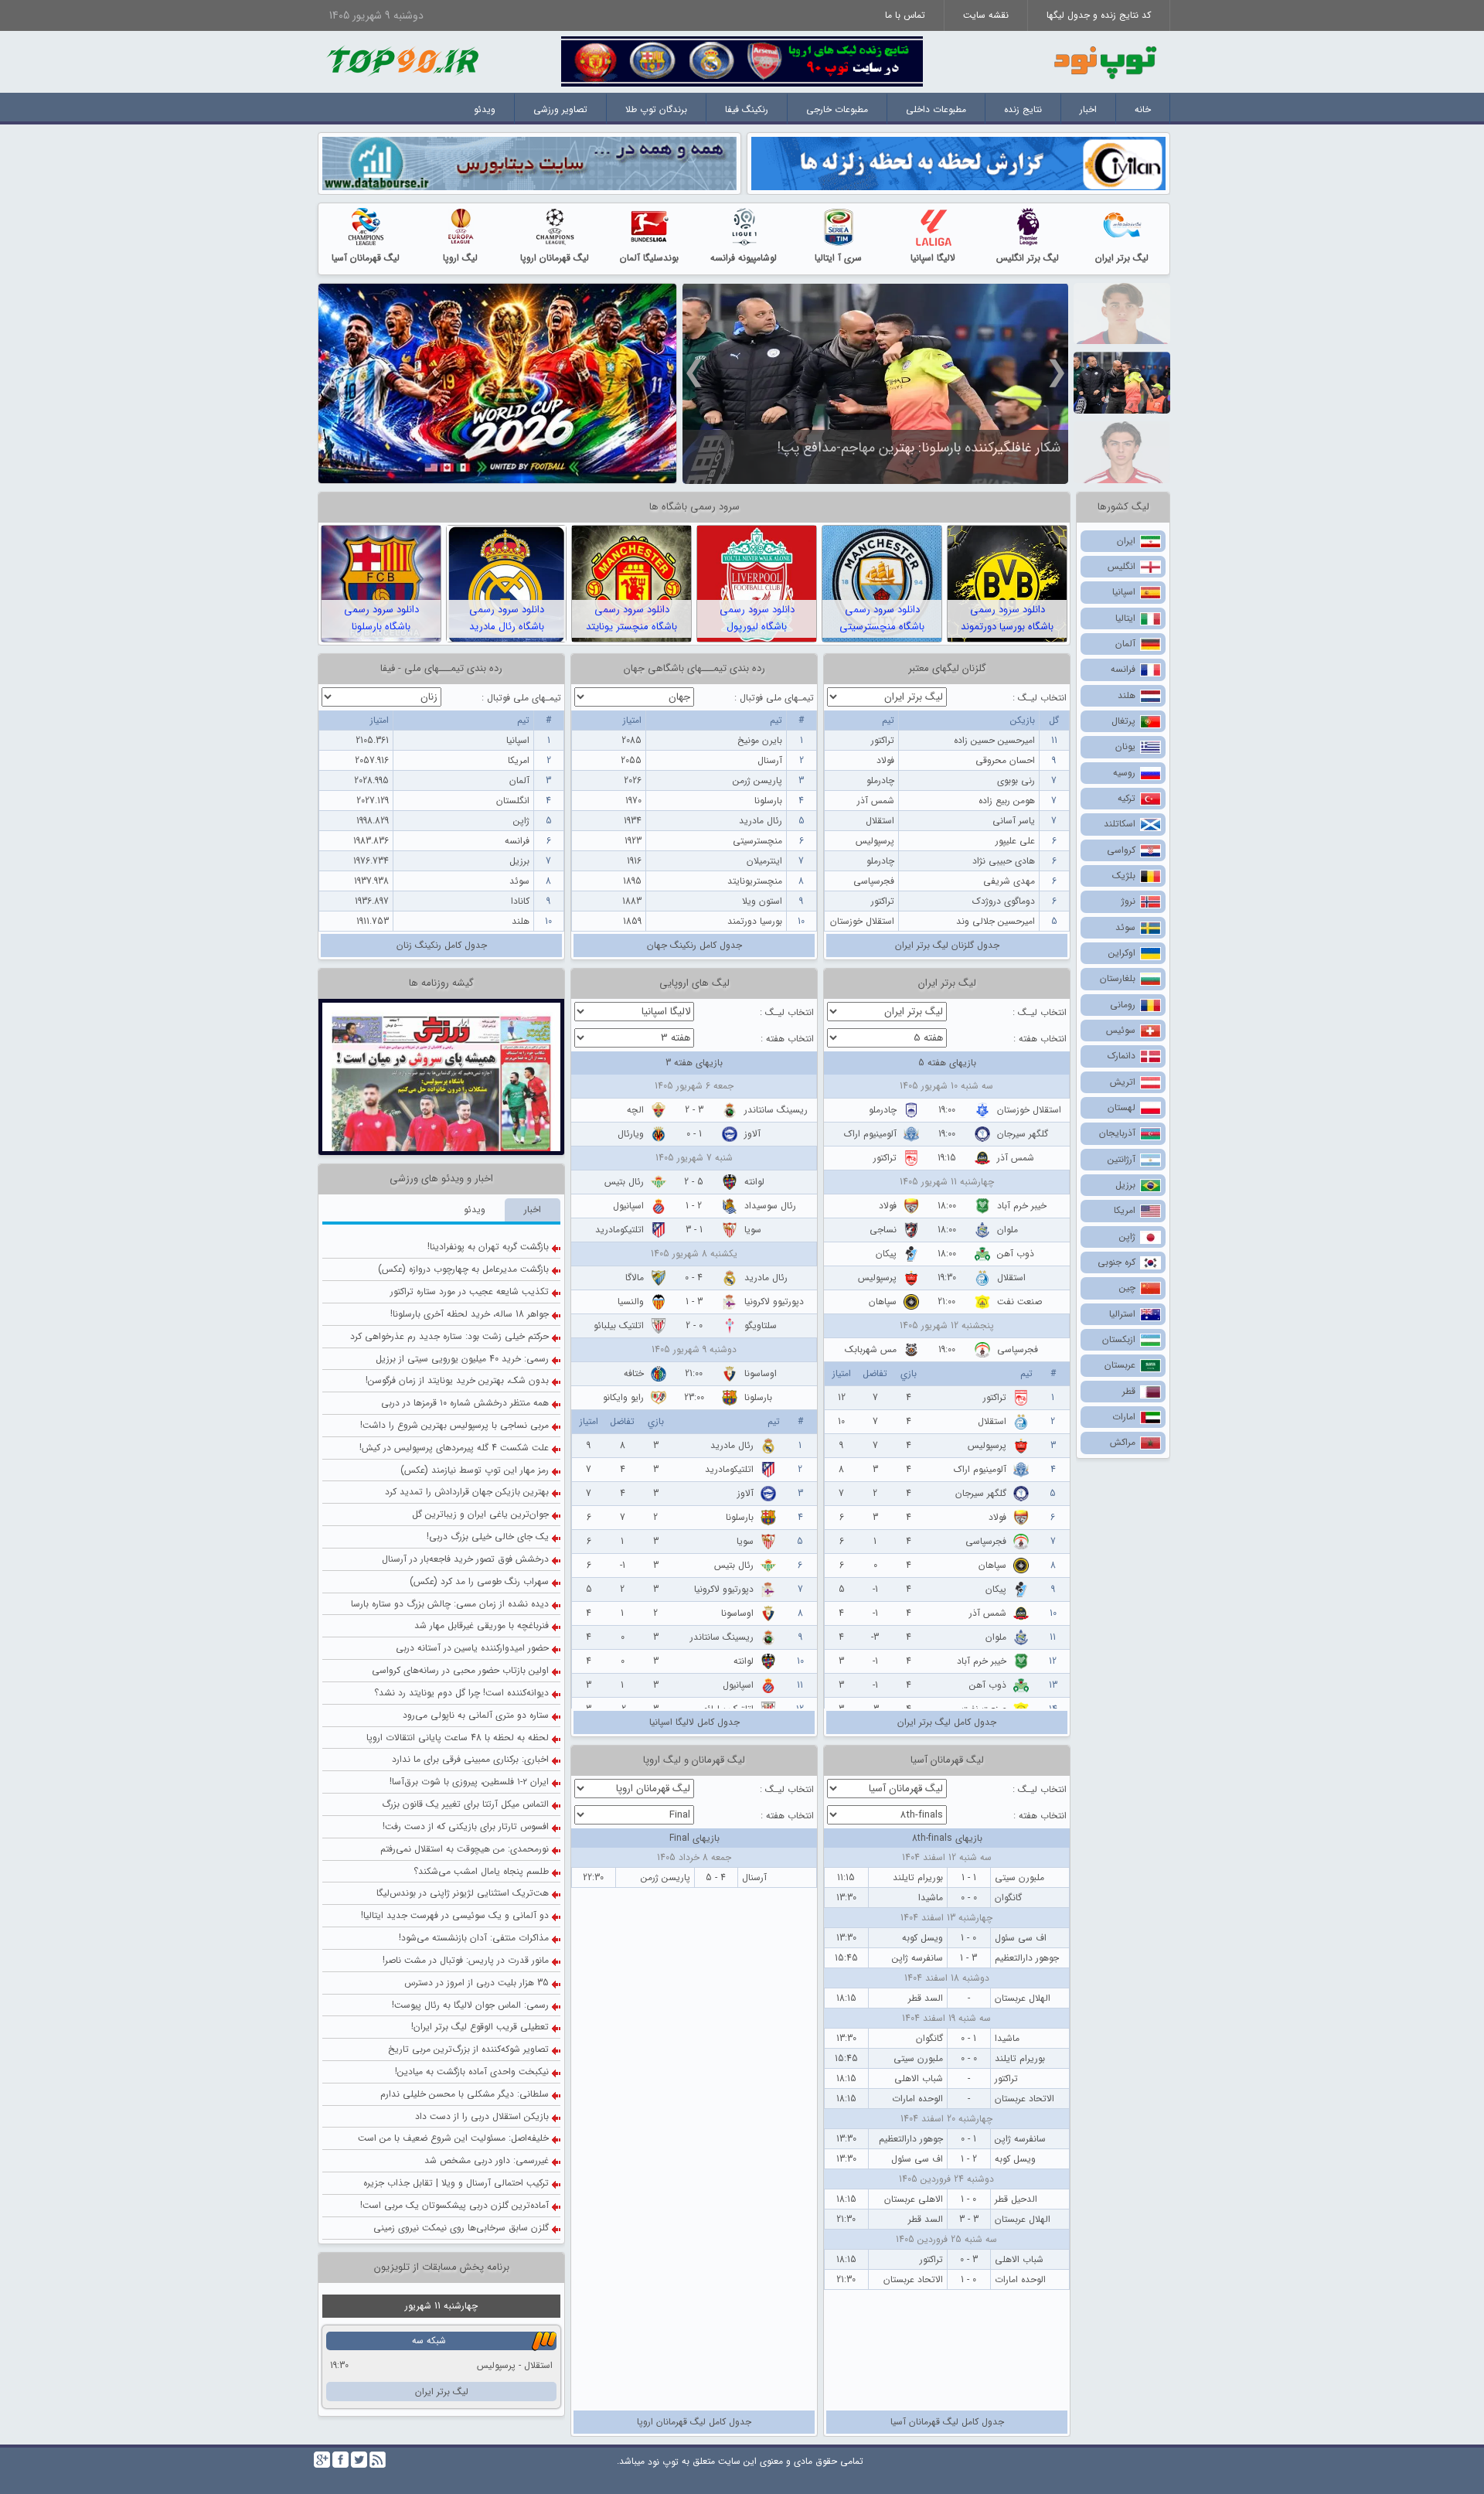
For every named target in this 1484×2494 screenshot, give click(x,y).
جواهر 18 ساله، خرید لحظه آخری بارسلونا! (470, 1184)
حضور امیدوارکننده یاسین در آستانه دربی (472, 1519)
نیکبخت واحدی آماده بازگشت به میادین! (472, 1942)
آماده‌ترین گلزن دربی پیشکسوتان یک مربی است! (454, 2075)
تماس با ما (905, 15)
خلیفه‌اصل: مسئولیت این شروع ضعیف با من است (453, 2009)
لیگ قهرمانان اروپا (555, 258)
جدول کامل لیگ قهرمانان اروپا (694, 2422)
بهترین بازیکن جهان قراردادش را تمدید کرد (467, 1363)
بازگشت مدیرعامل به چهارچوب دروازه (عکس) (463, 1140)
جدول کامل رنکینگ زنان (442, 945)
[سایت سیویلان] (958, 163)
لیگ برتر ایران (1122, 258)
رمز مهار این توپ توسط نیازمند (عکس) (475, 1340)
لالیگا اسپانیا (933, 258)
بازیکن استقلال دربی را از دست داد (482, 1986)
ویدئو (485, 109)
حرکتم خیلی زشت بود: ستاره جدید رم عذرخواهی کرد (449, 1206)
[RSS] (378, 2460)
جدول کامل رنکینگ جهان (694, 945)
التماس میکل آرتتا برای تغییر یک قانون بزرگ (465, 1674)
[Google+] (322, 2460)
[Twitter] (359, 2460)
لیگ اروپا (460, 258)
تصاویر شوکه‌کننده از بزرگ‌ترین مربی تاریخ (468, 1920)
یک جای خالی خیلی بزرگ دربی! (488, 1407)
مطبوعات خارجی (837, 109)
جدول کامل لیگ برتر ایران (947, 1722)
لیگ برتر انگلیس (1028, 258)
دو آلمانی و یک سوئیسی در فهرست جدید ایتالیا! (455, 1786)
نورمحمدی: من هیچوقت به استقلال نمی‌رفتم (465, 1719)
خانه (1143, 109)
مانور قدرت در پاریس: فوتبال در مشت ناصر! (466, 1830)
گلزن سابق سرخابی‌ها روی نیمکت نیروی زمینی (461, 2098)
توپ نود (663, 2462)
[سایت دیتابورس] (529, 163)
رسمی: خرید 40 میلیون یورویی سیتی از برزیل (462, 1229)
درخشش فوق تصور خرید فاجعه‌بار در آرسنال (465, 1429)
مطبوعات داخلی (936, 109)
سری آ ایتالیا (838, 258)
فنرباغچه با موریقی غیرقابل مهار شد (482, 1496)
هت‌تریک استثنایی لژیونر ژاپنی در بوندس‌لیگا (463, 1764)
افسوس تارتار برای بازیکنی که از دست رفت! (466, 1697)
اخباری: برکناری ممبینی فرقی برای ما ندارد (470, 1630)
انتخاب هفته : (1040, 1039)
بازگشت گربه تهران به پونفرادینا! (488, 1118)
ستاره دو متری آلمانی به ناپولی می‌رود (476, 1585)
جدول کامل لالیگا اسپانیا (694, 1722)
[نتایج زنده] (742, 61)
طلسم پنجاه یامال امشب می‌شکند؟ (481, 1741)
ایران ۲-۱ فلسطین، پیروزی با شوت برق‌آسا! (469, 1652)
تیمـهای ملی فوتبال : (774, 698)
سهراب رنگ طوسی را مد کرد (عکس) (479, 1451)
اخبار (1088, 109)
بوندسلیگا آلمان (649, 258)
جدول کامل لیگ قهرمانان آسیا (947, 2422)
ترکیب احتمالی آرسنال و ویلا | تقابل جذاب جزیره (456, 2053)
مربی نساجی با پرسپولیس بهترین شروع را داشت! (454, 1295)
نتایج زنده (1023, 109)
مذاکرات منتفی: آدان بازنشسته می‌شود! (474, 1808)
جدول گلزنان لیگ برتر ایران (947, 945)
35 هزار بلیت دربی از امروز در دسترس (477, 1853)
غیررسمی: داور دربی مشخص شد (487, 2031)
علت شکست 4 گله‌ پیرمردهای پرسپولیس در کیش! (454, 1318)
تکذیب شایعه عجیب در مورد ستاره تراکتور (470, 1162)
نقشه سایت (986, 15)
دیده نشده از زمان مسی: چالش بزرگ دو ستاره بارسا (450, 1474)
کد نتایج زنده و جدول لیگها (1099, 15)
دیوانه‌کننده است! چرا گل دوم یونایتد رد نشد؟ (461, 1563)
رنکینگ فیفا (747, 109)
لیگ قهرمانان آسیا (366, 258)
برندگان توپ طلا (656, 109)
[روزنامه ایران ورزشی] (441, 1012)
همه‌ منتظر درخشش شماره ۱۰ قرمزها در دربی (465, 1273)
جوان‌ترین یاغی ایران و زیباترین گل (480, 1385)
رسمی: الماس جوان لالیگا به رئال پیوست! (470, 1875)
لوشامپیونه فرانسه (744, 258)
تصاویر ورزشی (560, 109)
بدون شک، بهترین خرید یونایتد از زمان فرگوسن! (457, 1251)
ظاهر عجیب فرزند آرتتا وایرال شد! (969, 447)
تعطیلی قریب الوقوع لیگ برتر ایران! (480, 1898)
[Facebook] (340, 2460)
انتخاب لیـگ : (1040, 698)
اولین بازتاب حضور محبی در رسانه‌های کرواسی (460, 1540)
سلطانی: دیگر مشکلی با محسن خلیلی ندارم (465, 1964)
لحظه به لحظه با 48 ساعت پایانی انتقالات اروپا (458, 1608)
